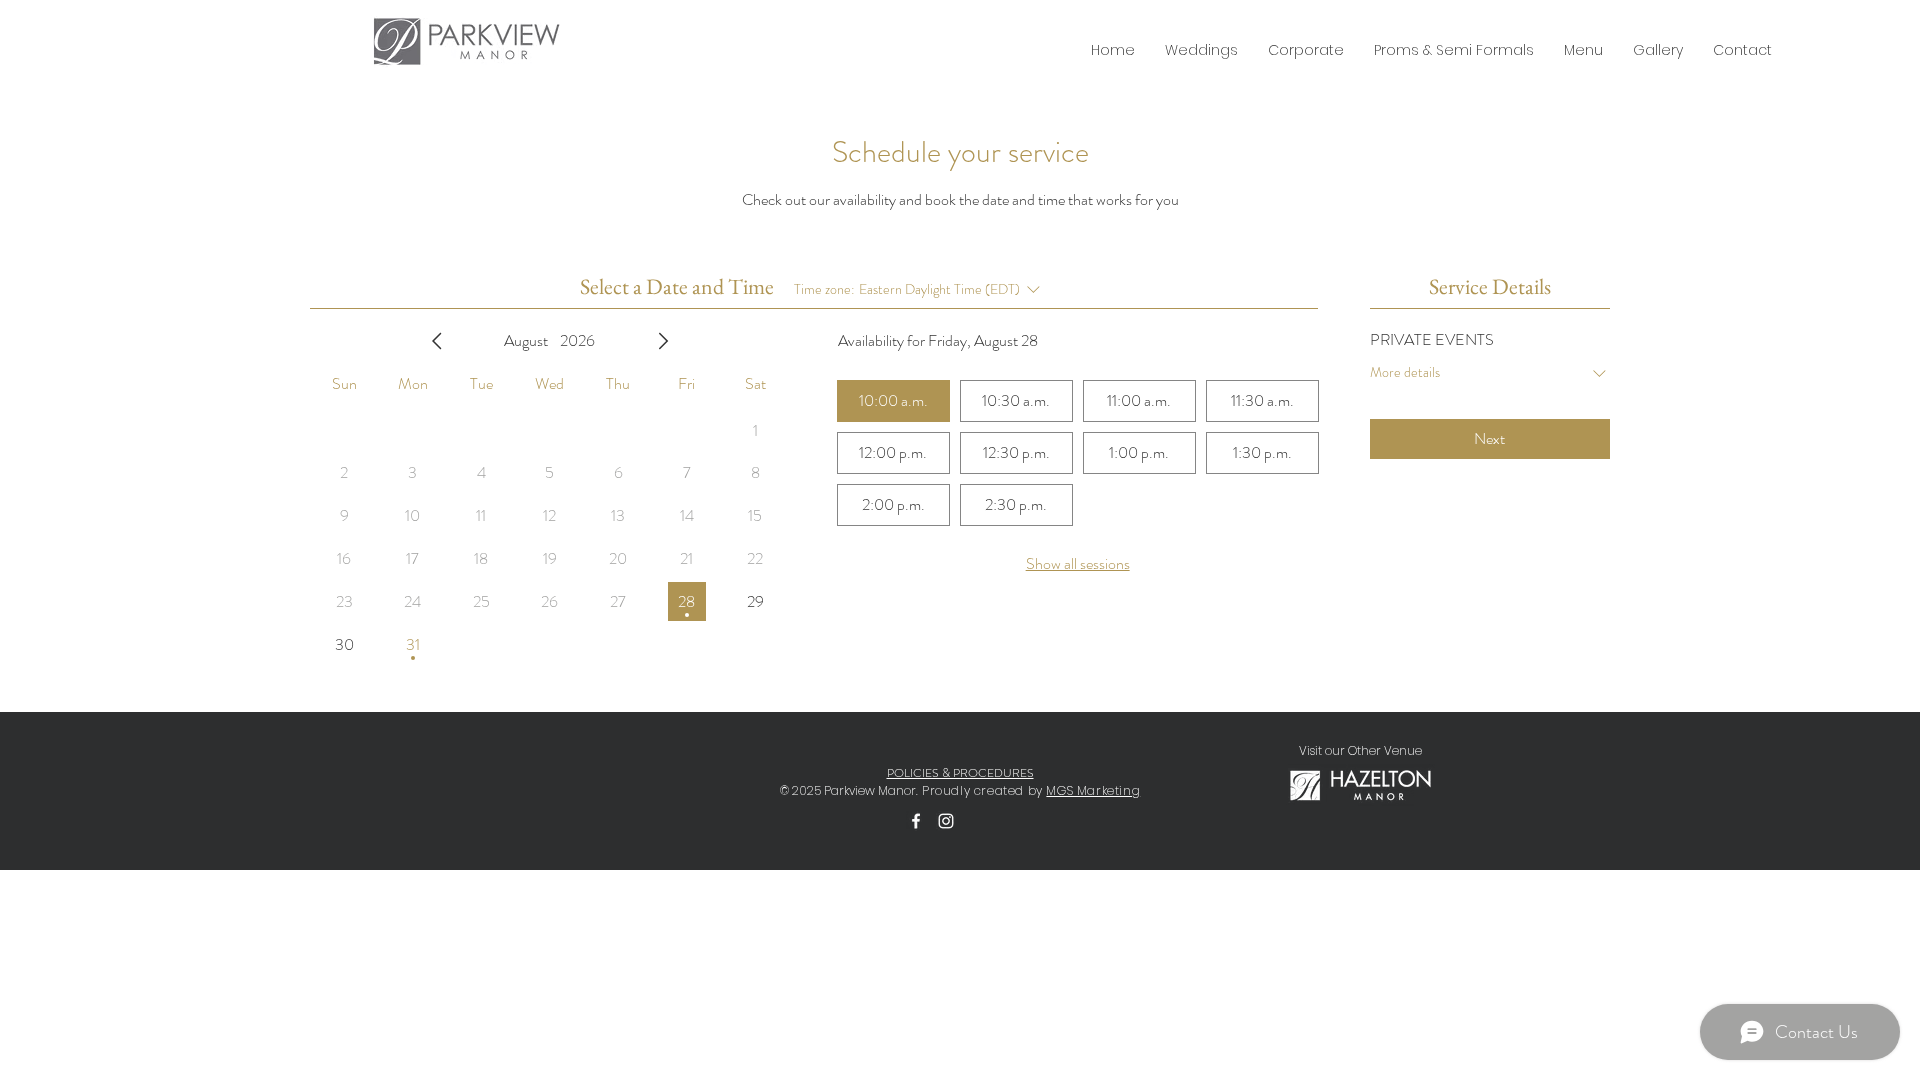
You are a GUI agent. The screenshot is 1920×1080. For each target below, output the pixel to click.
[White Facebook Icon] (916, 821)
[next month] (663, 341)
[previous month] (437, 341)
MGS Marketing (1093, 790)
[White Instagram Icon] (946, 821)
